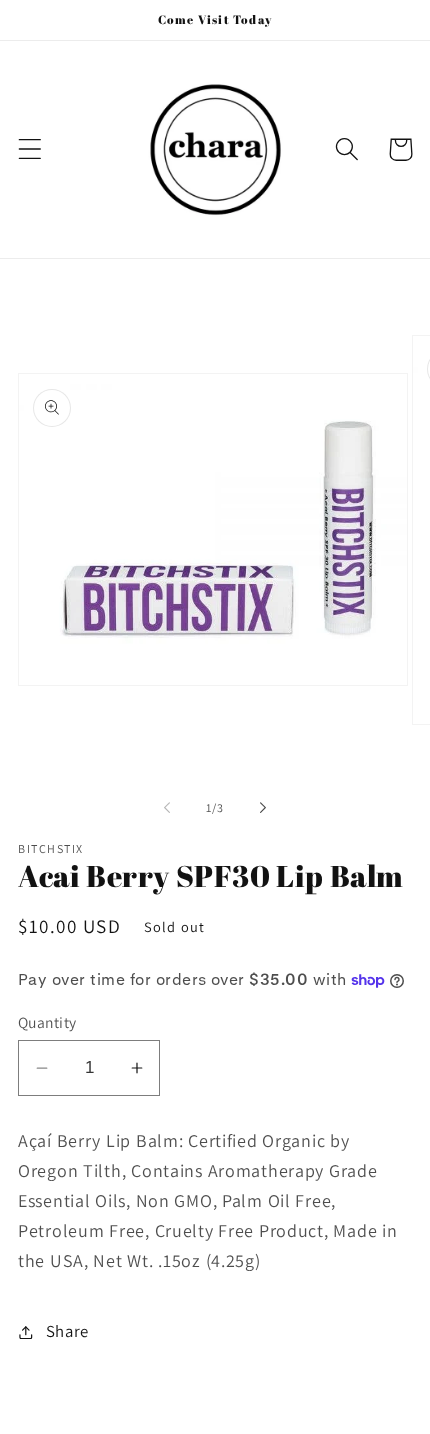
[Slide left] (167, 808)
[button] (30, 149)
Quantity (47, 1022)
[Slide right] (263, 808)
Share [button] (67, 1331)
